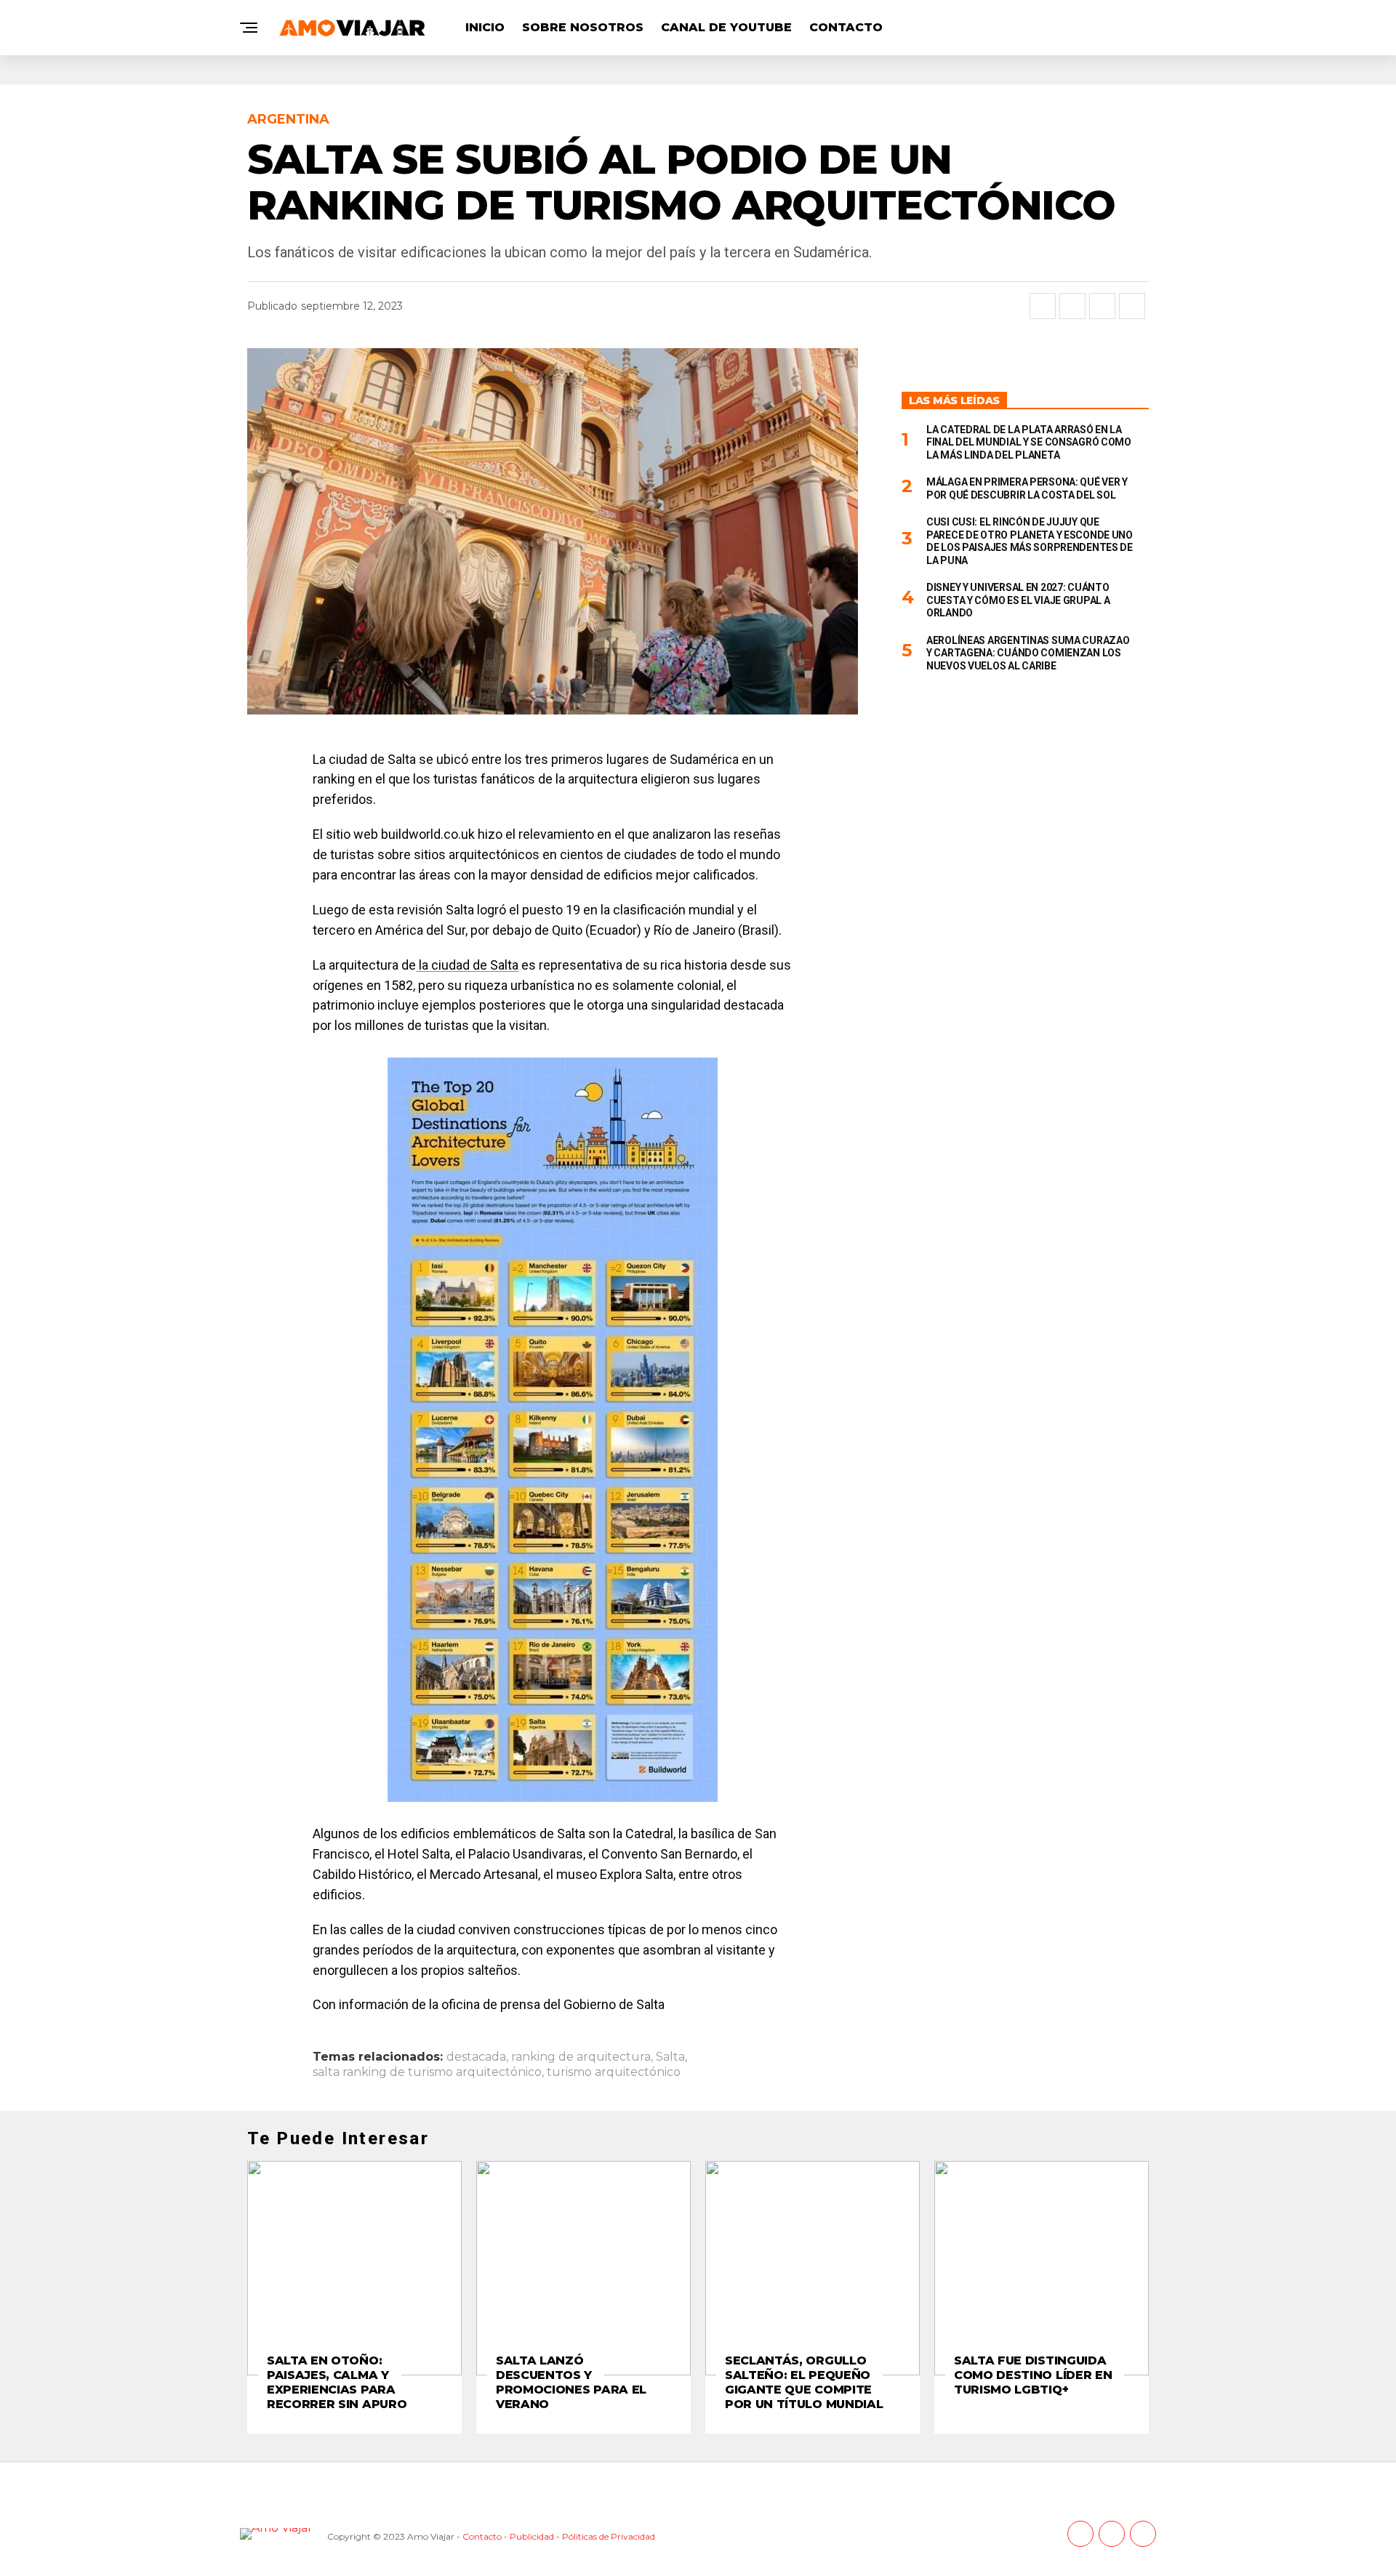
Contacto (846, 27)
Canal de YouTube (726, 27)
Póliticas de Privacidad (609, 2536)
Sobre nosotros (583, 27)
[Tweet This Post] (1072, 306)
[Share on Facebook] (1043, 306)
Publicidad (532, 2536)
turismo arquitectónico (614, 2072)
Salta (670, 2057)
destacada (476, 2057)
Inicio (485, 27)
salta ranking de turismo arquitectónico (427, 2072)
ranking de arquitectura (581, 2057)
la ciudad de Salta (467, 965)
